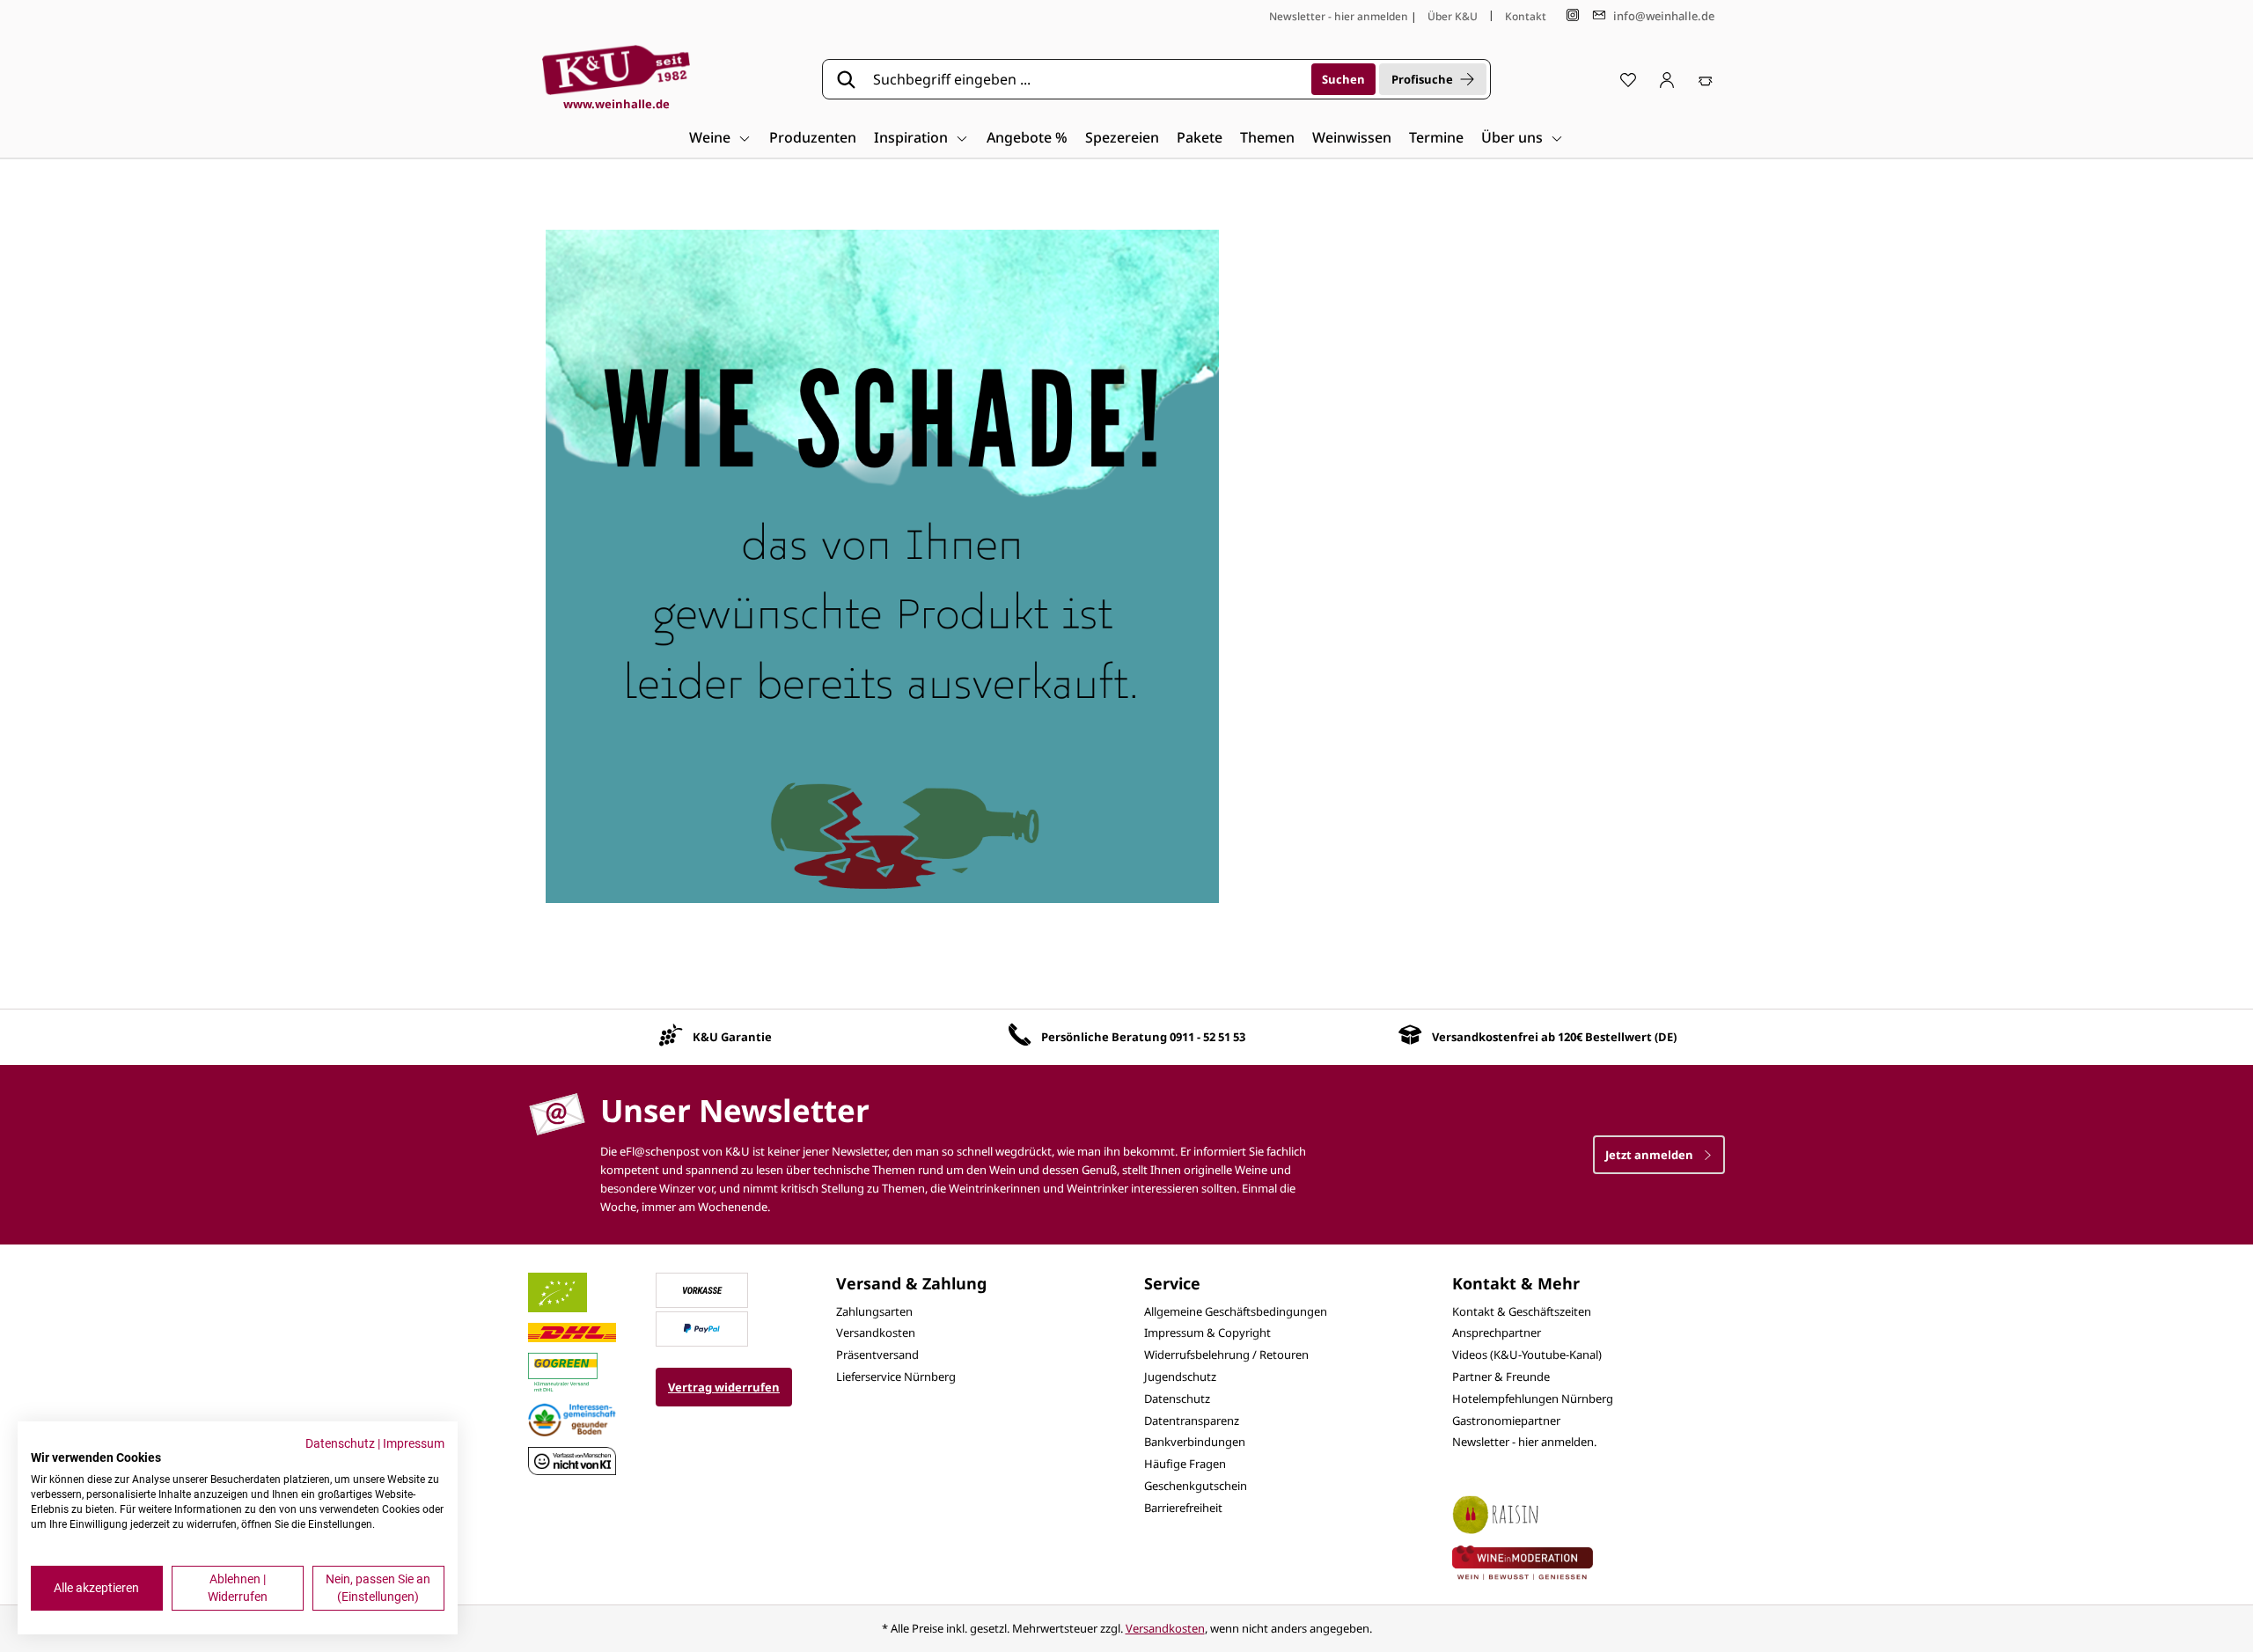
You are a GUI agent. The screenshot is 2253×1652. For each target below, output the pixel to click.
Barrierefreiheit (1183, 1508)
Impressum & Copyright (1207, 1333)
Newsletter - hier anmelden (1339, 16)
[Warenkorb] (1706, 79)
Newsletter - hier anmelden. (1524, 1442)
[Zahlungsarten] (702, 1289)
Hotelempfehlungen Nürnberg (1533, 1399)
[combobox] (1086, 79)
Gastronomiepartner (1506, 1421)
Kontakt (1526, 16)
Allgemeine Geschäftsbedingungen (1236, 1311)
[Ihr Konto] (1667, 79)
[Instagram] (1573, 15)
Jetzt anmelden (1651, 1155)
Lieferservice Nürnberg (896, 1377)
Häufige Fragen (1185, 1464)
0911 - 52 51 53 (1207, 1037)
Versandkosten (876, 1333)
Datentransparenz (1192, 1421)
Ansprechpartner (1497, 1333)
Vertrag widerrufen (724, 1387)
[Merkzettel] (1628, 79)
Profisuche (1422, 79)
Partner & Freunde (1501, 1377)
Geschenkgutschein (1196, 1486)
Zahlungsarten (874, 1311)
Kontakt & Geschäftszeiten (1522, 1311)
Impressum (414, 1443)
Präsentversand (877, 1355)
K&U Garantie (732, 1037)
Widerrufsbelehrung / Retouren (1226, 1355)
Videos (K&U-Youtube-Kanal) (1527, 1355)
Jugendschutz (1180, 1377)
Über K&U (1453, 16)
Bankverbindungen (1195, 1442)
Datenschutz (1177, 1399)
